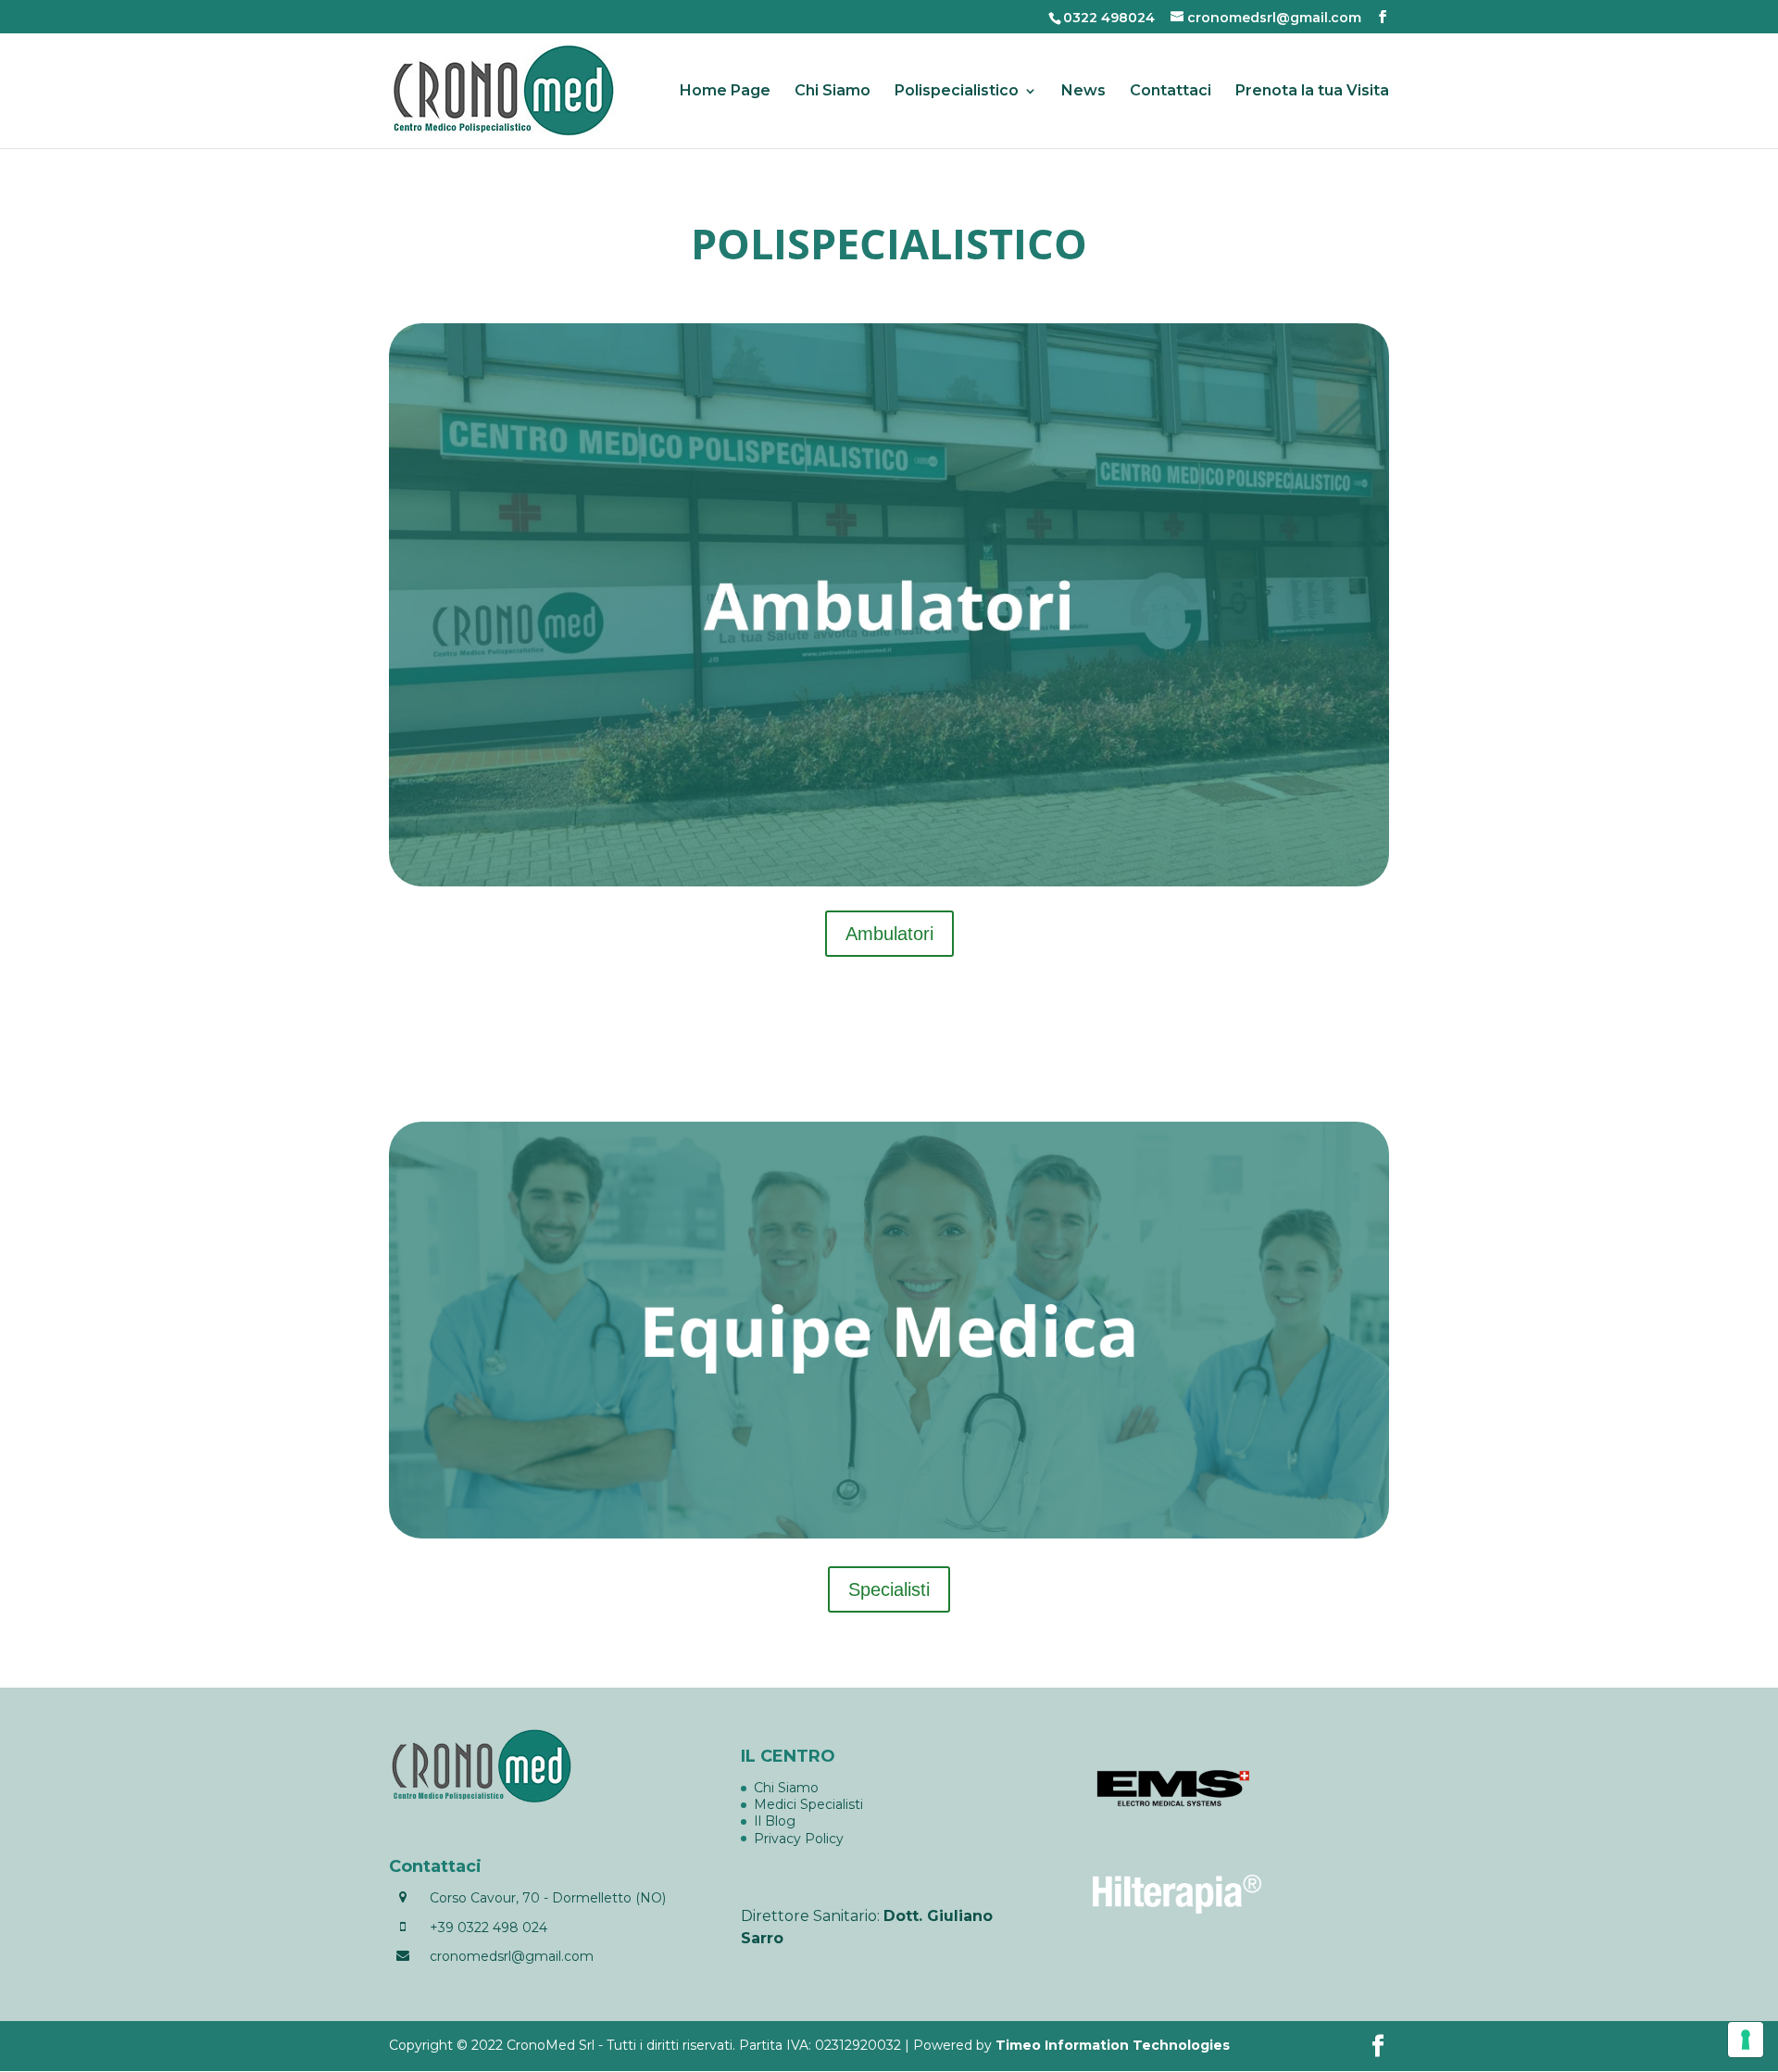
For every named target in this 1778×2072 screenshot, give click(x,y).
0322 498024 (1109, 18)
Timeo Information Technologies (1113, 2045)
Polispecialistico (957, 92)
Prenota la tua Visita (1312, 92)
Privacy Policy (799, 1839)
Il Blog (775, 1821)
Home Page (725, 92)
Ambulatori (889, 934)
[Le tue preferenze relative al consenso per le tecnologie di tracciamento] (1746, 2040)
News (1083, 92)
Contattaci (1171, 92)
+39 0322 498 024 (488, 1928)
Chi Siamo (833, 92)
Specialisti (889, 1589)
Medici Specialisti (808, 1804)
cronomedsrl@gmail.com (512, 1956)
